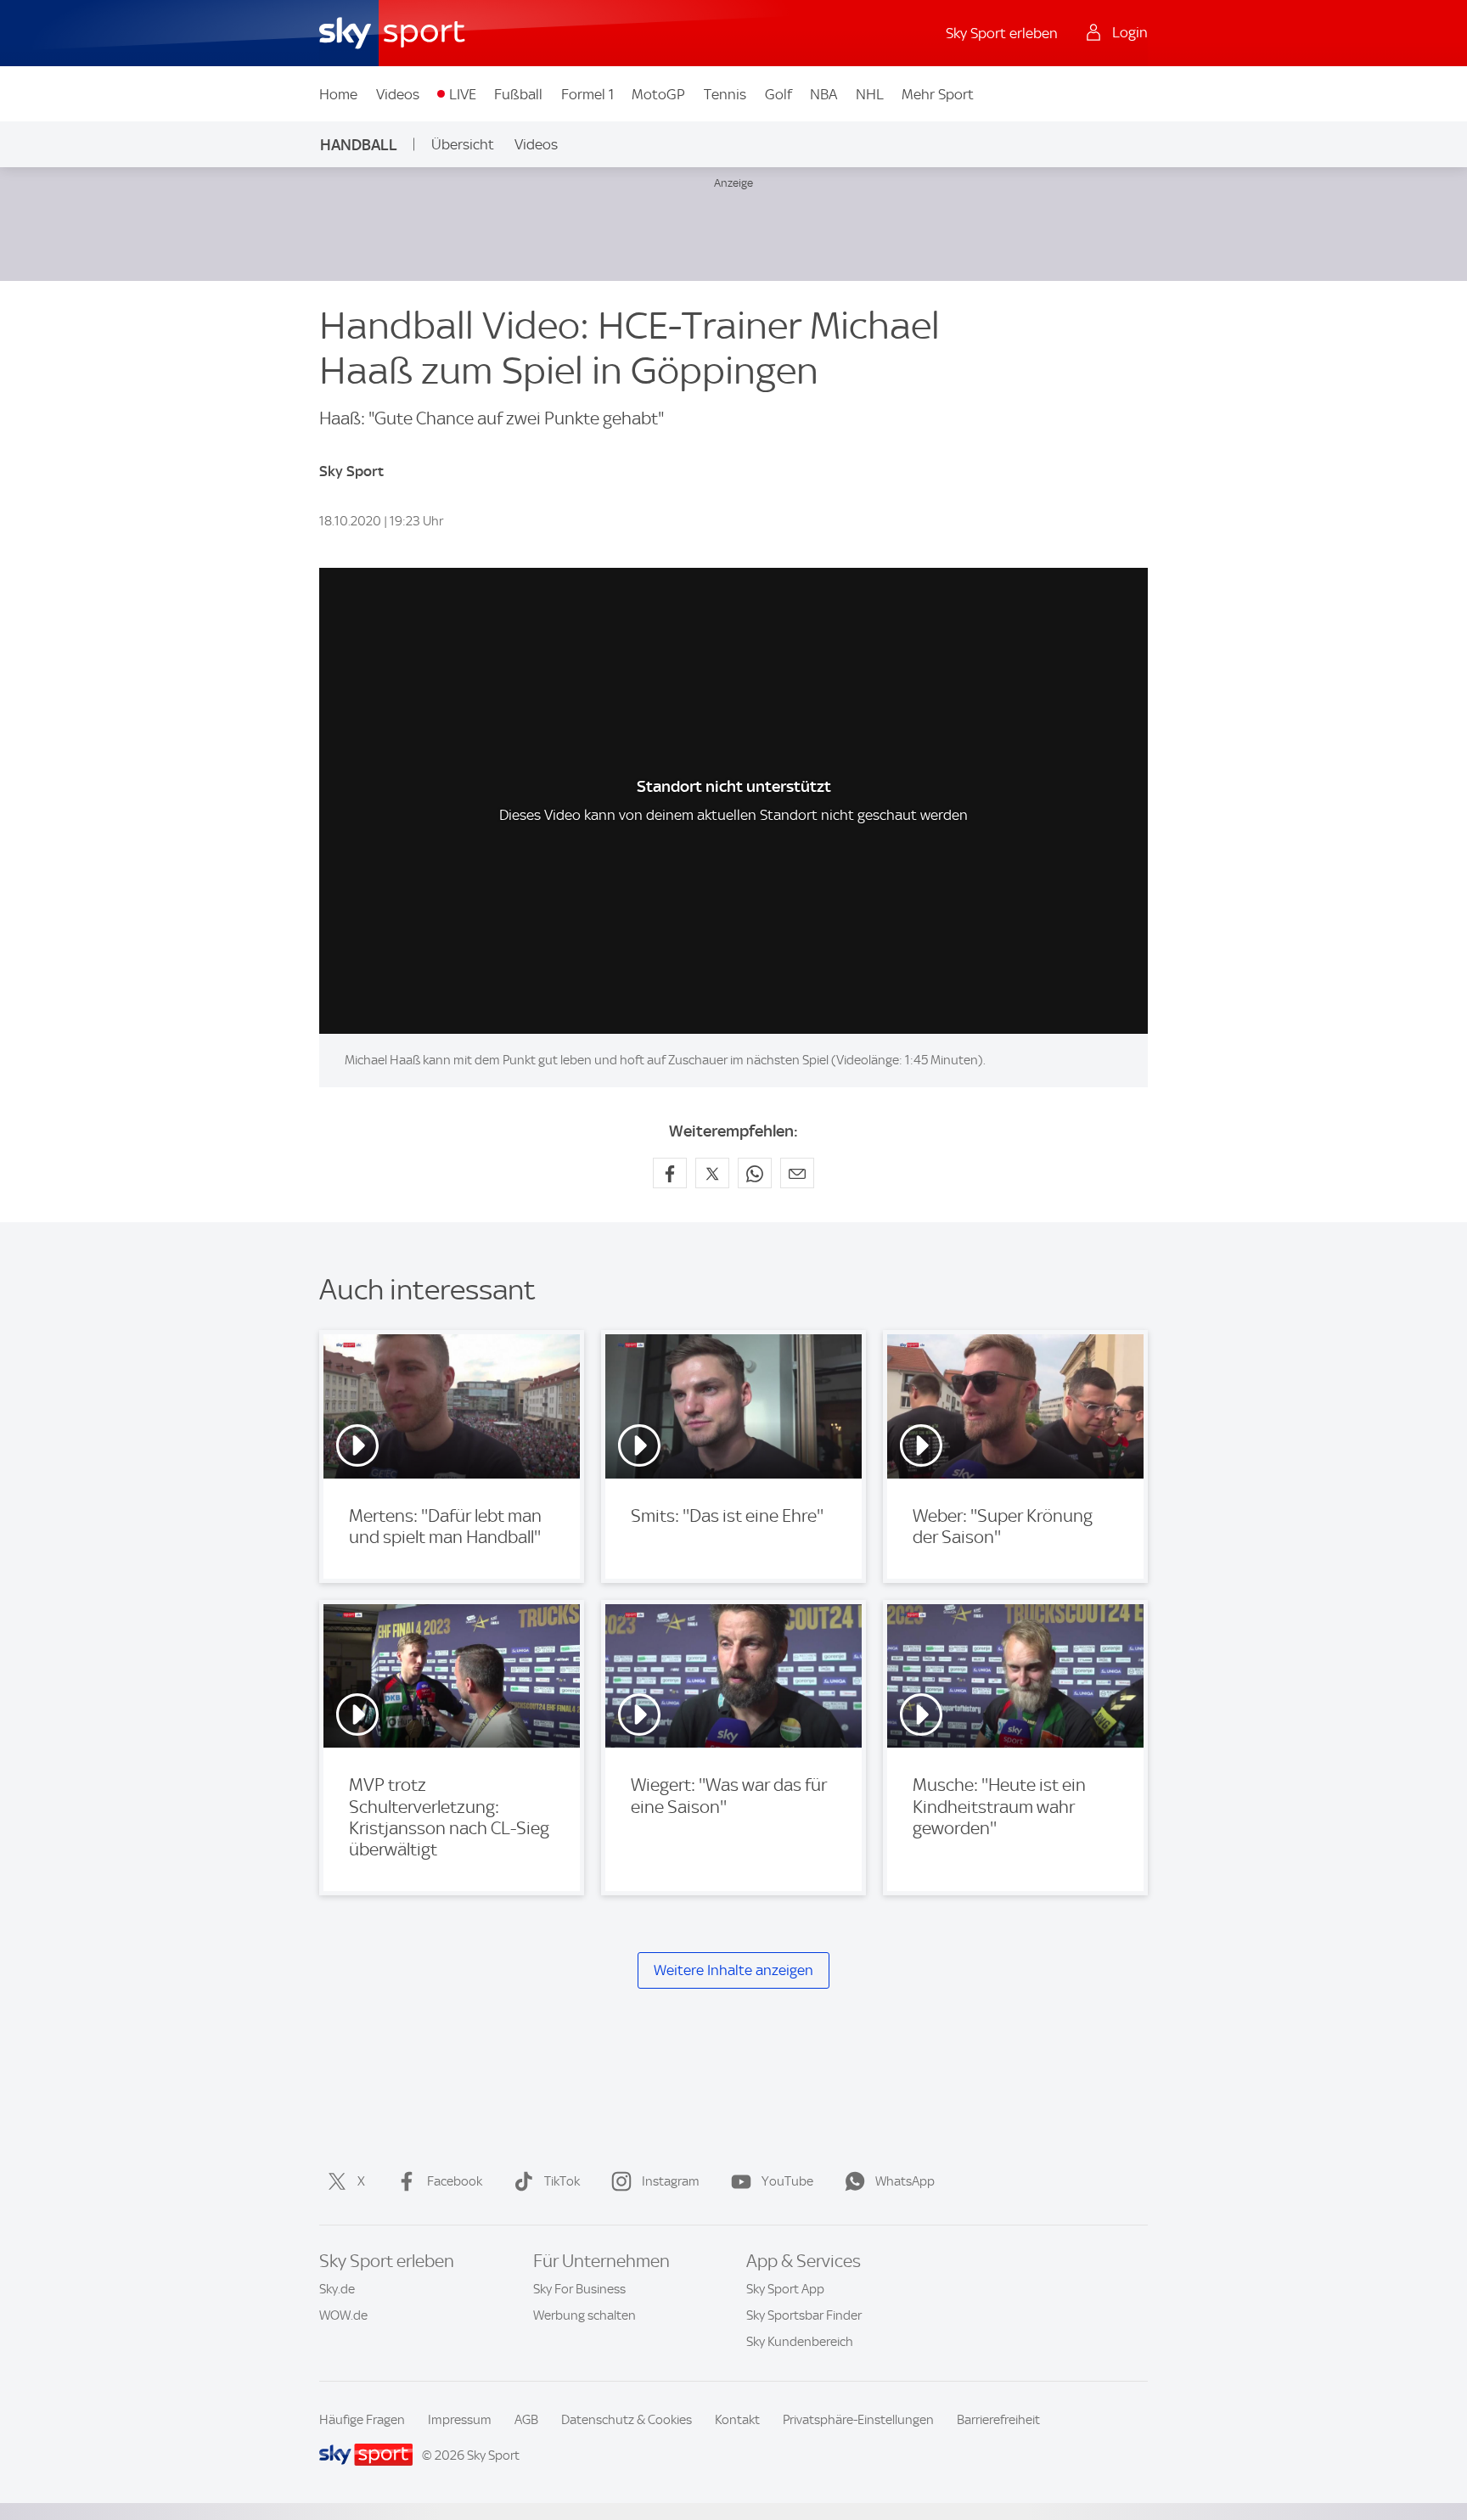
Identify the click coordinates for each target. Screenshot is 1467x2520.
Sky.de (337, 2289)
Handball (359, 145)
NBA (823, 94)
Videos (398, 94)
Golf (778, 94)
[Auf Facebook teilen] (670, 1173)
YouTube (787, 2181)
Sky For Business (579, 2289)
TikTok (562, 2181)
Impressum (460, 2420)
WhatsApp (905, 2181)
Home (338, 94)
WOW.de (343, 2315)
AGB (526, 2420)
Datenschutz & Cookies (627, 2420)
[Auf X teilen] (712, 1173)
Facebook (455, 2181)
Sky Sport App (785, 2289)
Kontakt (737, 2420)
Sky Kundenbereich (800, 2342)
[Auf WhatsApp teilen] (755, 1173)
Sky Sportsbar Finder (804, 2315)
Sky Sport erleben (1002, 33)
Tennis (725, 94)
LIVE (463, 94)
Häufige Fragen (362, 2420)
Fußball (518, 94)
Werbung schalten (585, 2315)
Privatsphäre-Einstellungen (858, 2420)
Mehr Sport (938, 94)
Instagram (671, 2181)
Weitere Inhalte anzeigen (733, 1970)
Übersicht (463, 144)
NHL (870, 94)
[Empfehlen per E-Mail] (797, 1173)
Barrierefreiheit (998, 2420)
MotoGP (658, 94)
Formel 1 (587, 94)
